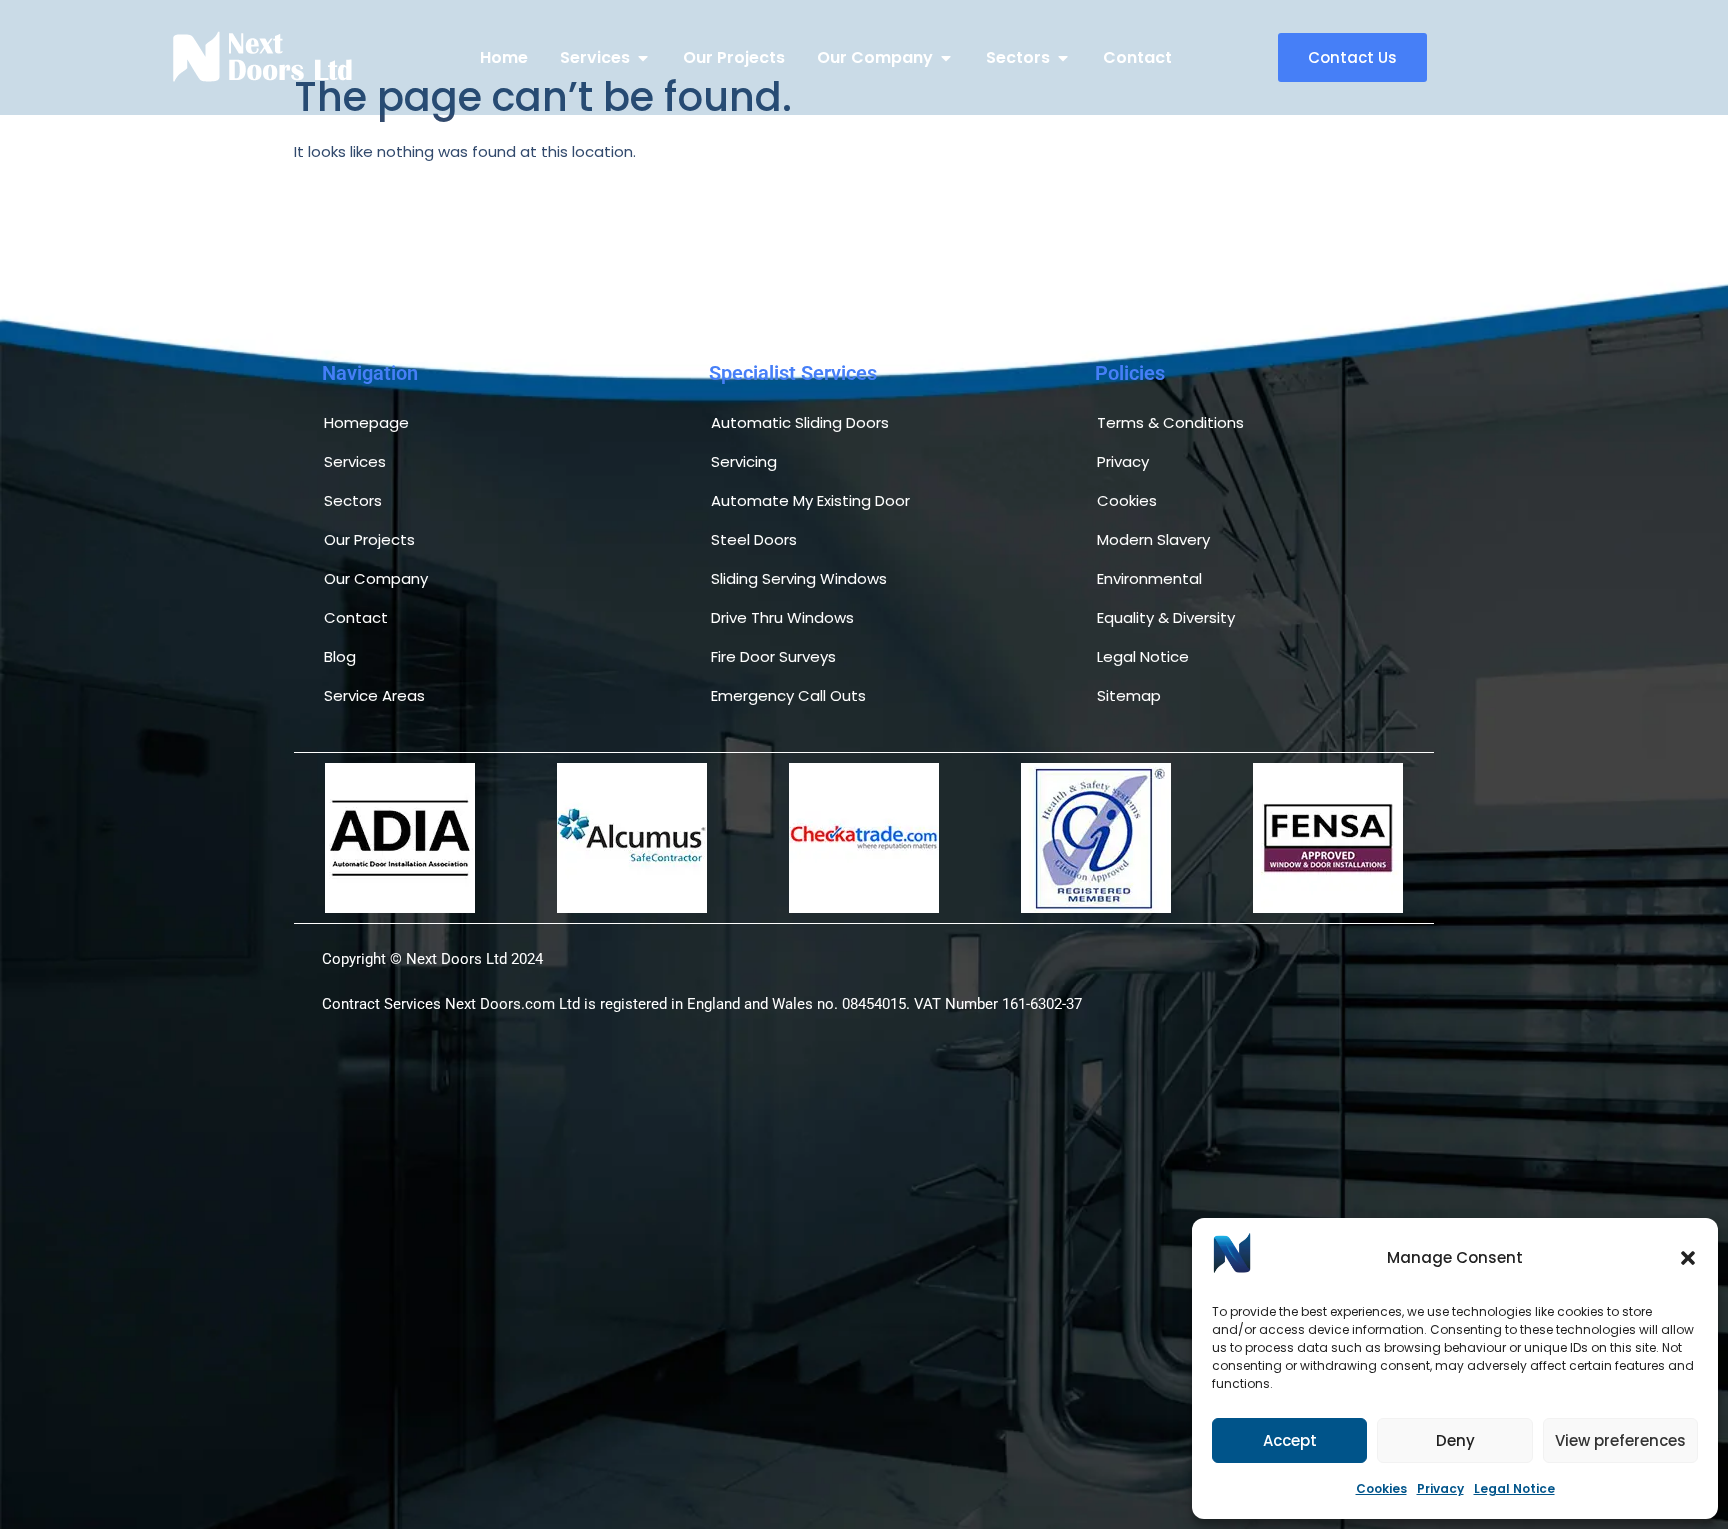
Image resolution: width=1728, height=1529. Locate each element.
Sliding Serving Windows (799, 578)
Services (355, 461)
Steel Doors (754, 539)
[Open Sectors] (1063, 58)
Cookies (1381, 1488)
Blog (340, 656)
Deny (1455, 1440)
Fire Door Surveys (773, 656)
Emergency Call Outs (788, 695)
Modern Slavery (1153, 539)
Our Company (376, 578)
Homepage (366, 422)
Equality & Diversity (1166, 617)
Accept (1290, 1440)
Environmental (1149, 578)
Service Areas (374, 695)
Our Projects (369, 539)
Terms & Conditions (1170, 422)
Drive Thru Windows (782, 617)
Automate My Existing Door (810, 500)
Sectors (353, 500)
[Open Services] (643, 58)
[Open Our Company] (946, 58)
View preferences (1620, 1440)
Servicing (744, 461)
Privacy (1440, 1488)
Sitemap (1129, 695)
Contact (356, 617)
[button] (1688, 1258)
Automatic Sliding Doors (800, 422)
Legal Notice (1514, 1488)
